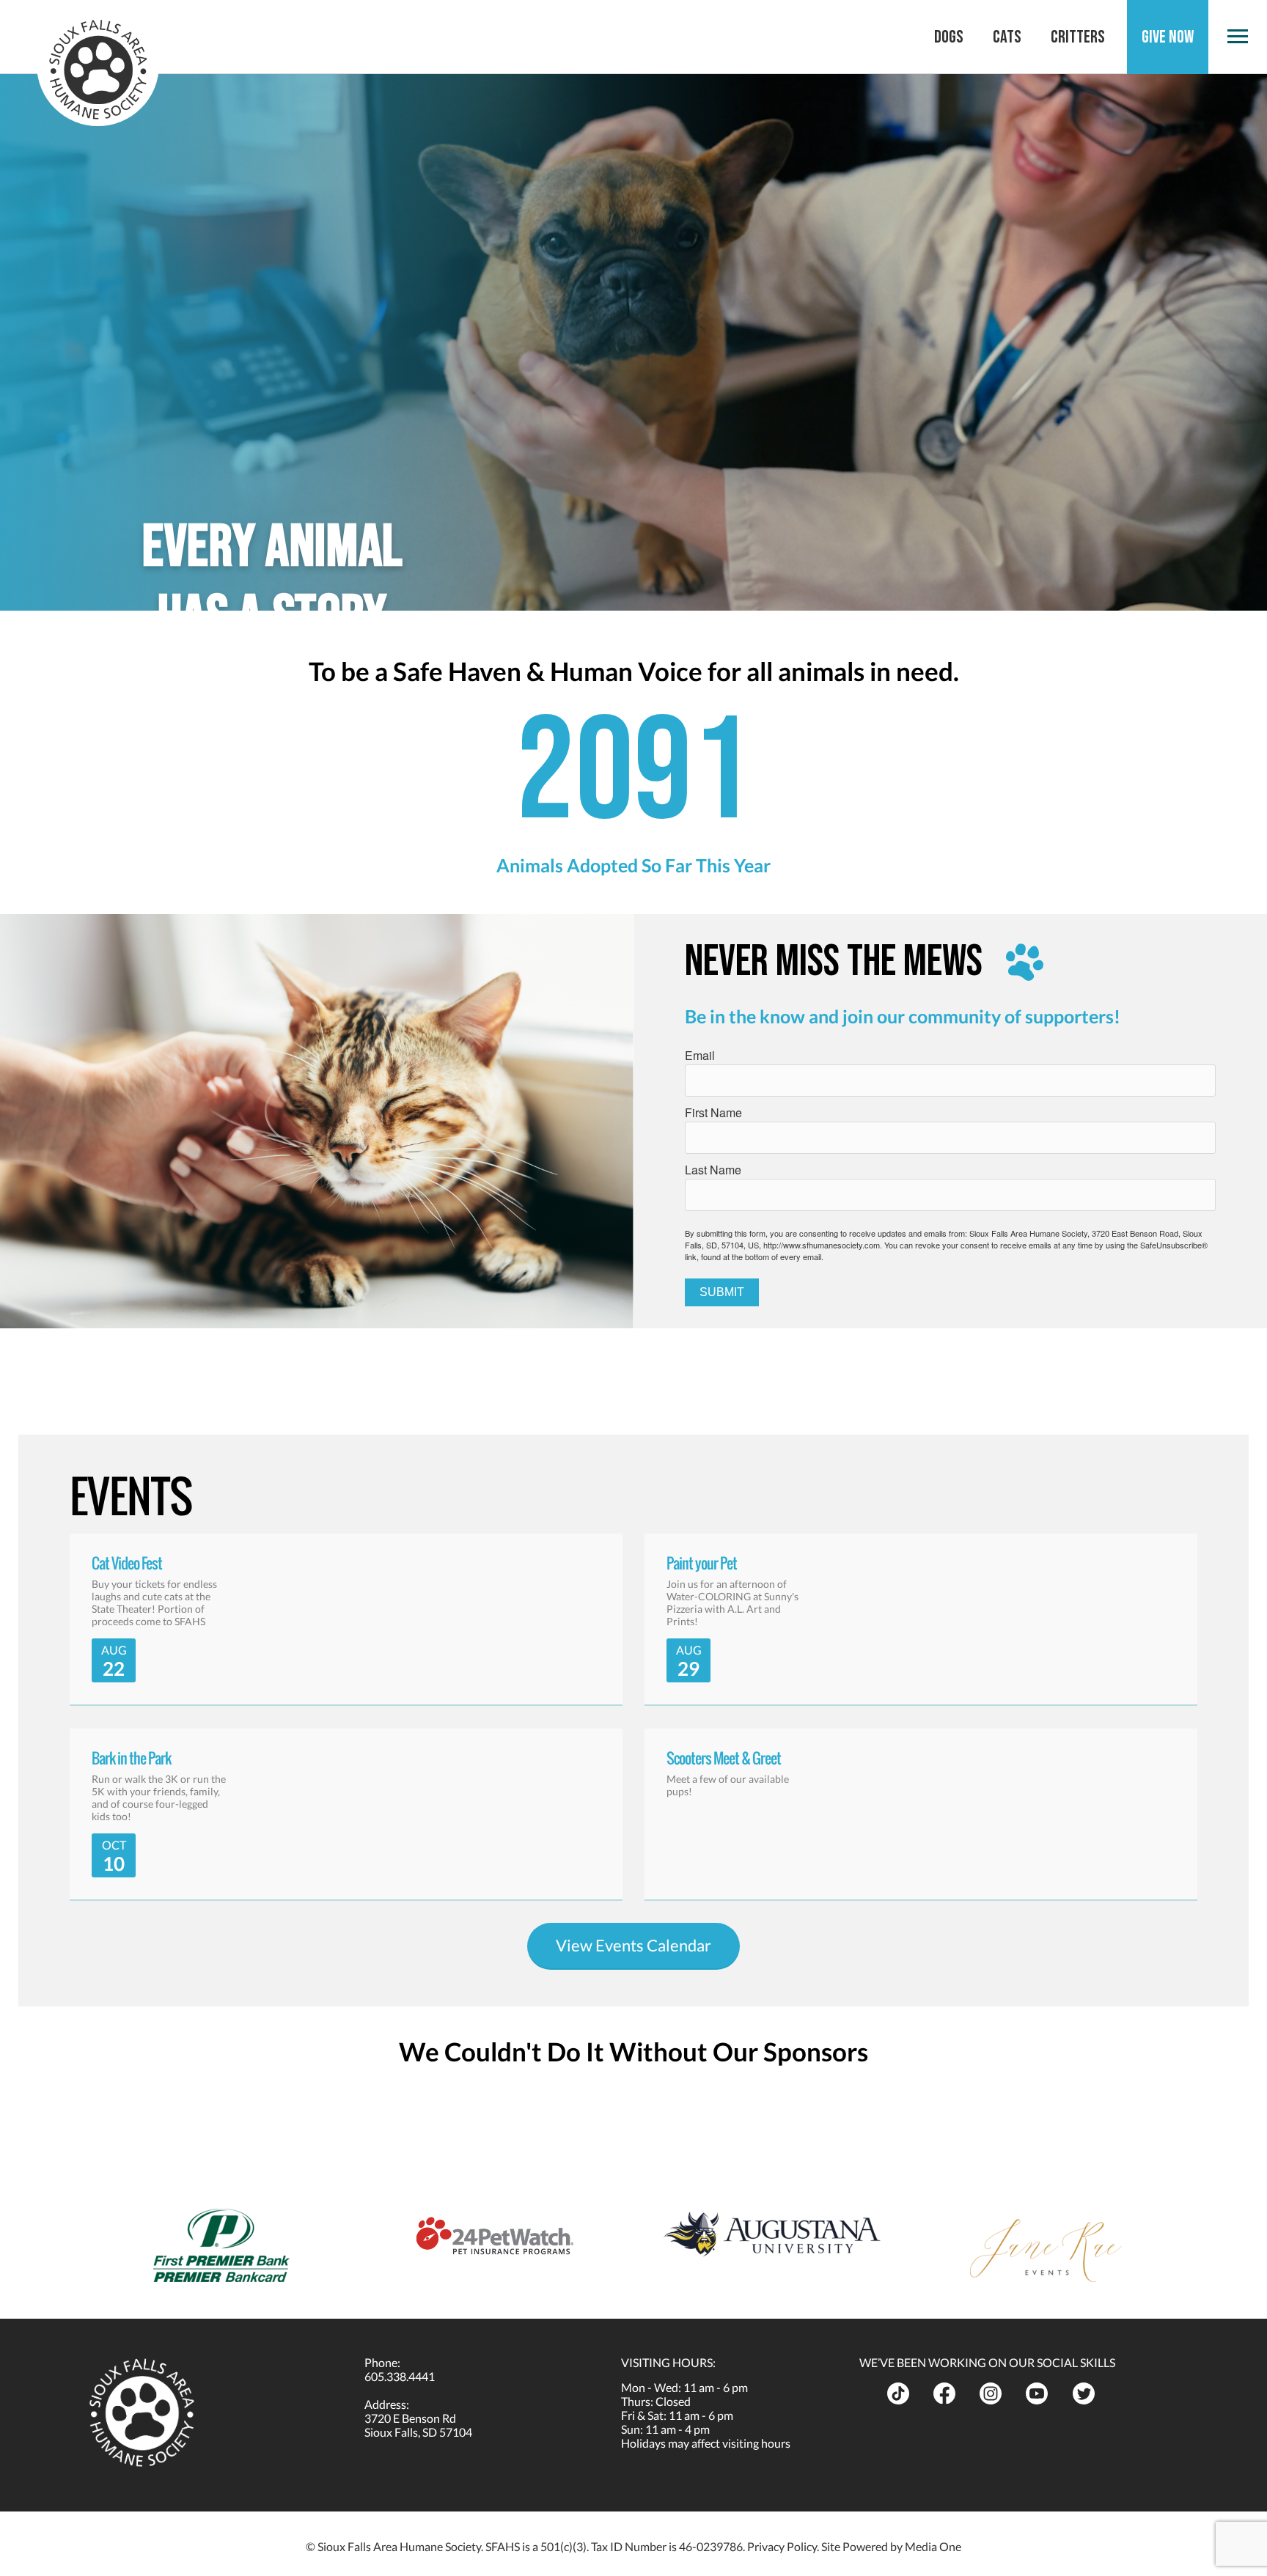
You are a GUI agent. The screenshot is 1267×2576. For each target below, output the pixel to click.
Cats (1007, 37)
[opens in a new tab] (904, 2393)
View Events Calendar (633, 1945)
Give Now (1168, 37)
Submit (722, 1292)
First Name (713, 1112)
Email (700, 1055)
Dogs (949, 37)
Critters (1078, 37)
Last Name (713, 1170)
